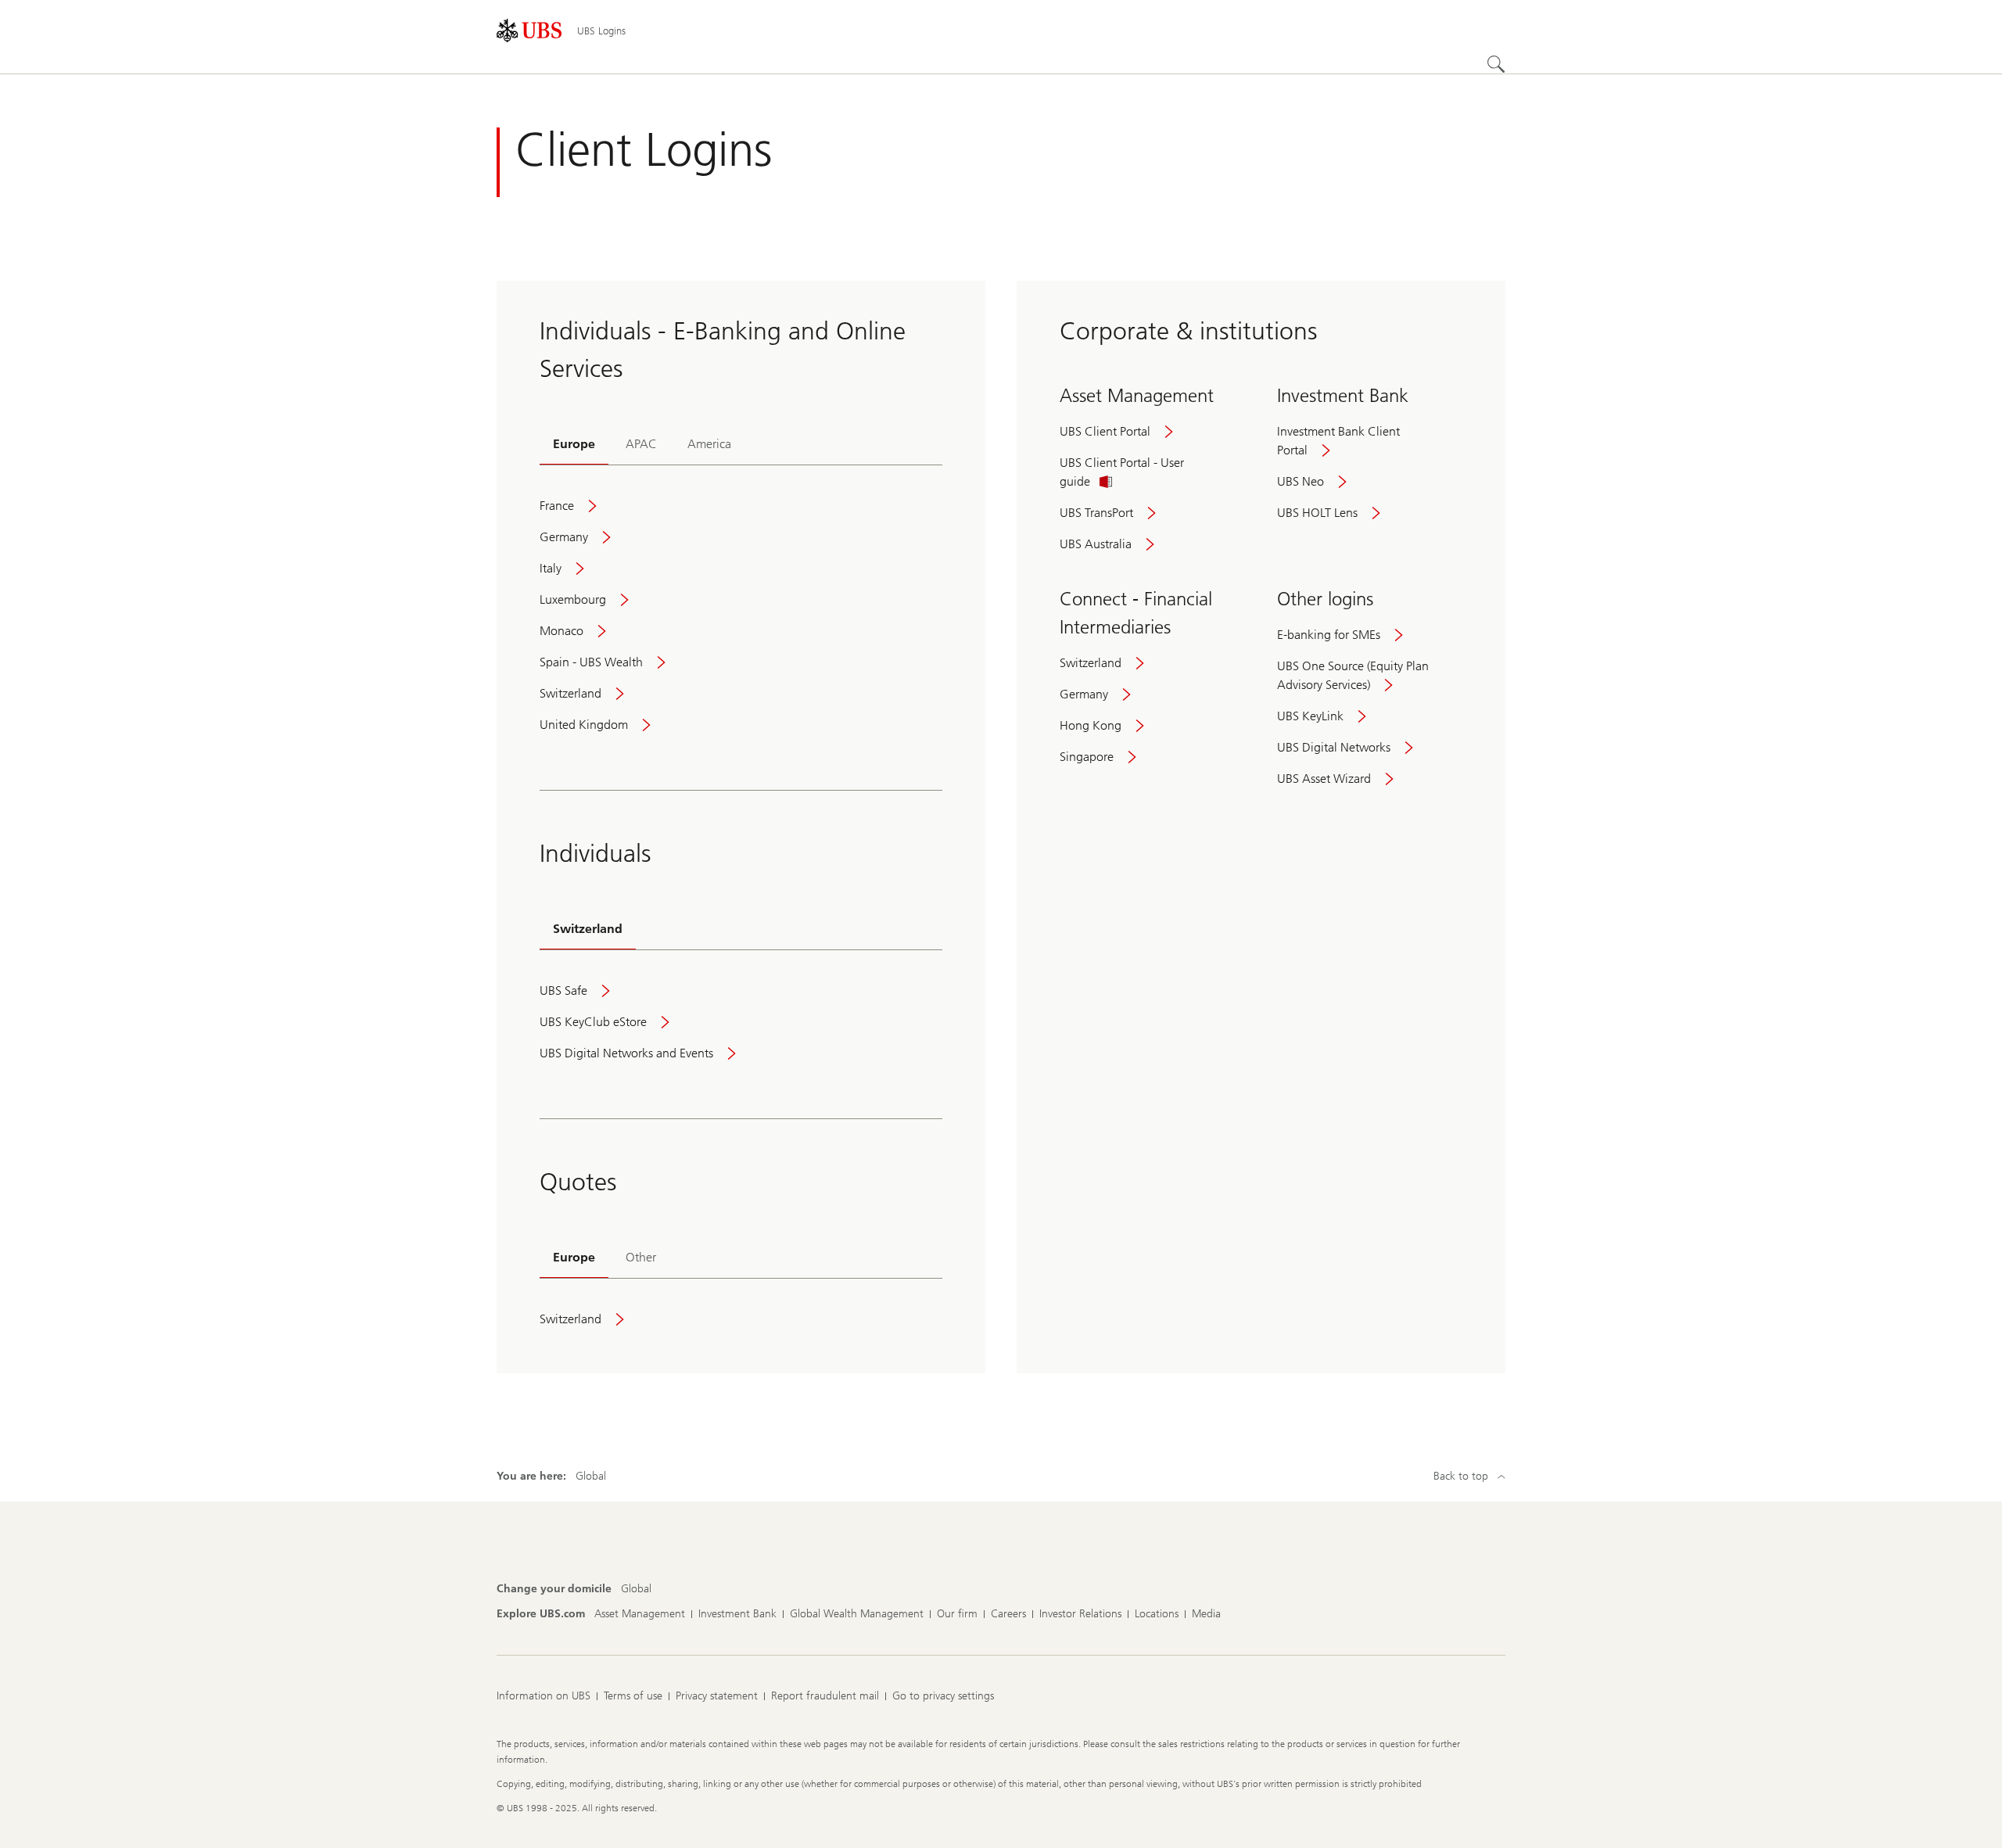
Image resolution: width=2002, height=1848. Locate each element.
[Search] (1496, 64)
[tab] (574, 445)
